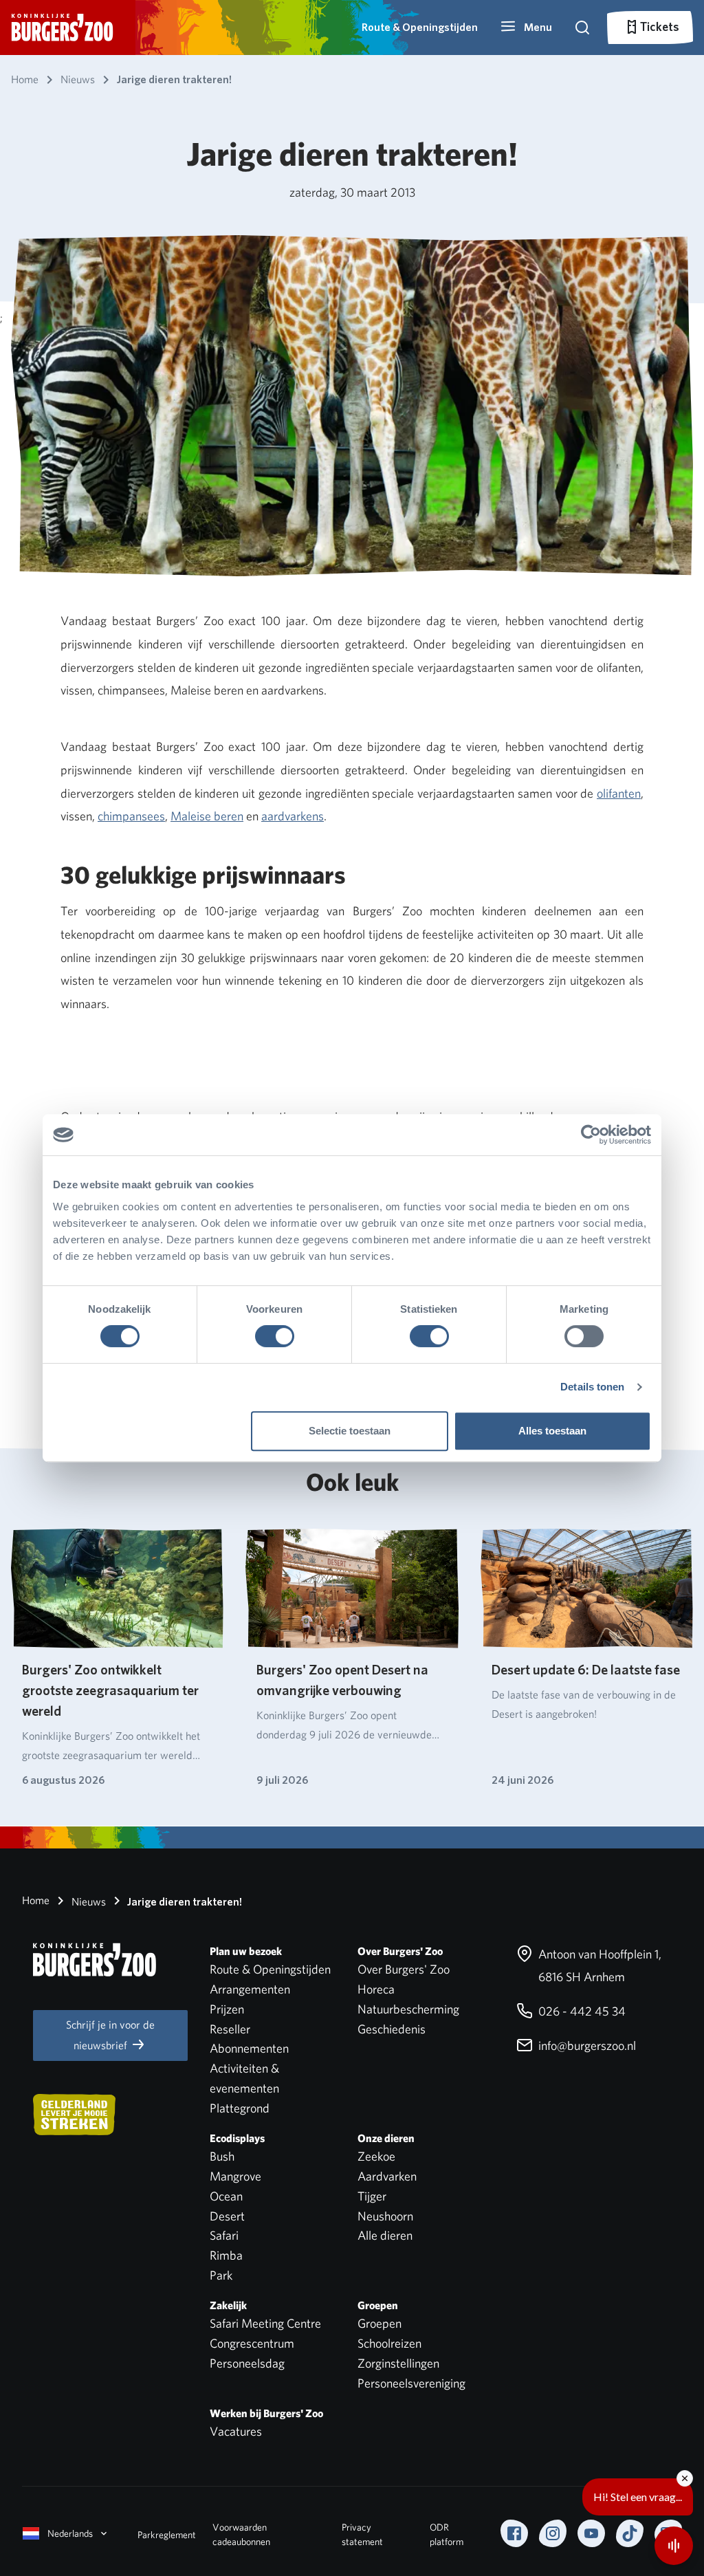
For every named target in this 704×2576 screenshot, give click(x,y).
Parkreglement (167, 2535)
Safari (224, 2235)
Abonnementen (249, 2048)
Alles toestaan (552, 1431)
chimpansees (131, 816)
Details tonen (592, 1387)
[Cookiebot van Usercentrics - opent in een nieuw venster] (591, 1135)
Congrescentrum (252, 2343)
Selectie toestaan (350, 1431)
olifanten (619, 793)
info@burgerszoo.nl (586, 2045)
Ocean (226, 2196)
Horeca (376, 1989)
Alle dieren (385, 2235)
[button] (526, 28)
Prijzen (227, 2009)
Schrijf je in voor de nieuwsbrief (110, 2035)
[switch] (275, 1336)
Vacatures (236, 2431)
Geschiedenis (392, 2029)
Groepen (379, 2323)
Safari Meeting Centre (265, 2323)
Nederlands (70, 2533)
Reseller (230, 2029)
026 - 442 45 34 (581, 2011)
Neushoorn (385, 2216)
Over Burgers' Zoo (404, 1969)
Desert (227, 2216)
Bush (222, 2156)
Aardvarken (387, 2176)
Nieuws (87, 1902)
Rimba (226, 2255)
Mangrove (235, 2176)
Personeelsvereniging (411, 2383)
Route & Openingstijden (420, 27)
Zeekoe (376, 2156)
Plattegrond (240, 2108)
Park (221, 2275)
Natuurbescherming (408, 2009)
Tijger (372, 2196)
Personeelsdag (247, 2363)
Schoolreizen (389, 2343)
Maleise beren (207, 816)
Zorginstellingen (398, 2363)
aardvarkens (293, 816)
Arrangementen (250, 1989)
